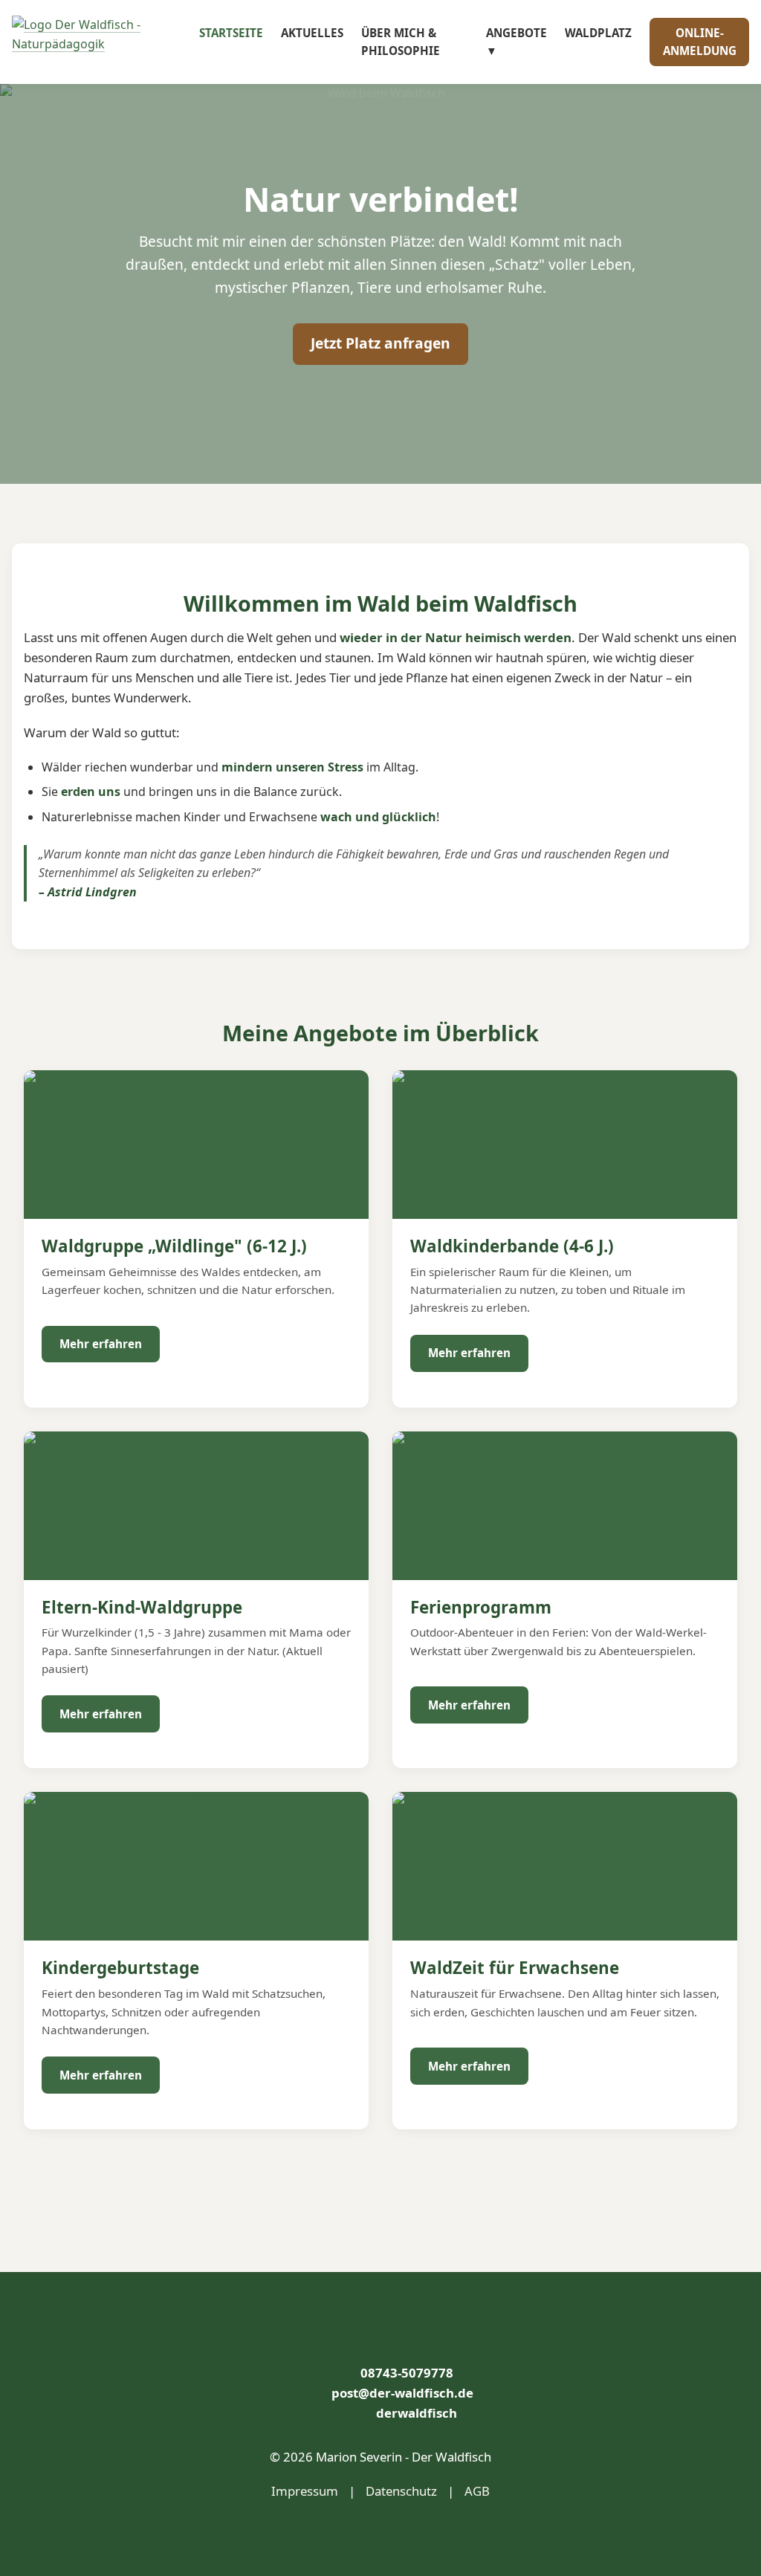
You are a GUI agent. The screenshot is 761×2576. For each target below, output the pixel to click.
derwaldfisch (417, 2413)
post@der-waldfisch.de (402, 2393)
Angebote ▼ (516, 42)
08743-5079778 (407, 2373)
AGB (477, 2491)
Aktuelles (312, 33)
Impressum (305, 2491)
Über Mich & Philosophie (401, 42)
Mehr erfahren (101, 1344)
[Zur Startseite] (106, 42)
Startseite (231, 33)
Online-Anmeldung (700, 42)
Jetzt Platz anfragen (380, 343)
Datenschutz (401, 2491)
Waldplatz (598, 33)
